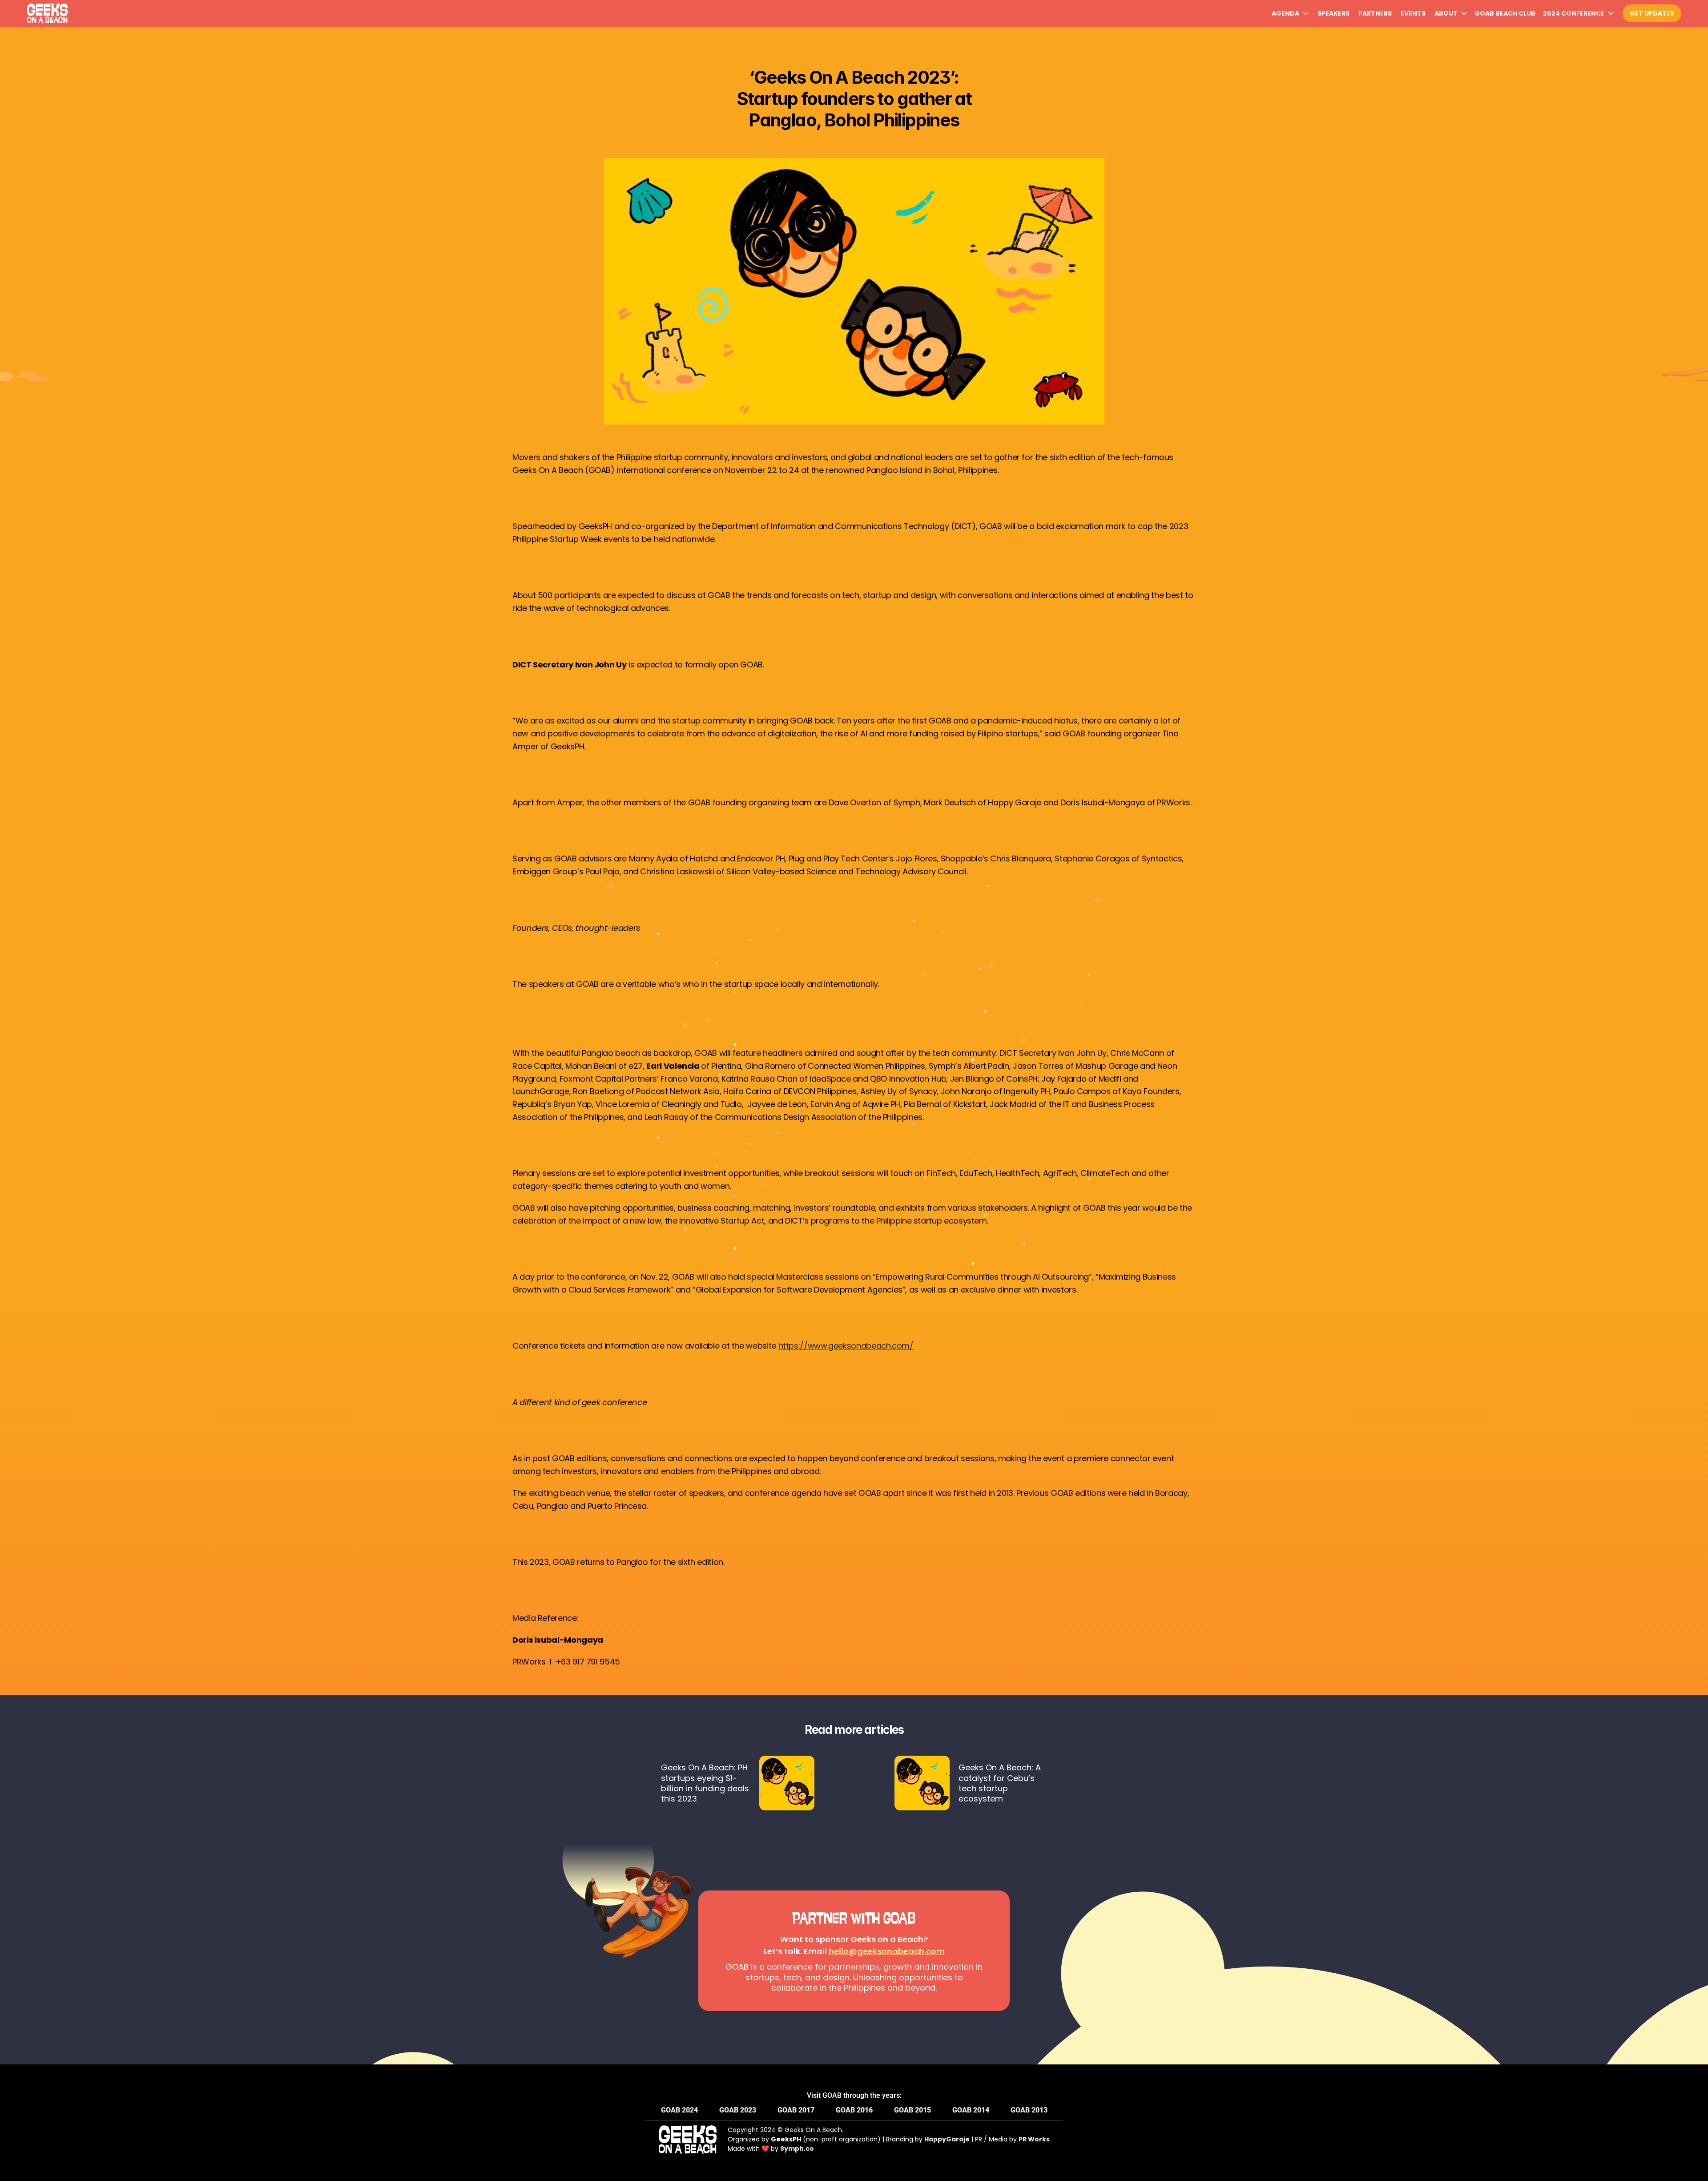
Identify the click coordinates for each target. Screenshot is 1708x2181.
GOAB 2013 (1029, 2110)
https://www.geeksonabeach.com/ (846, 1346)
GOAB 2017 (796, 2110)
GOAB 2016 (854, 2110)
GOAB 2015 (912, 2110)
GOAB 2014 (971, 2110)
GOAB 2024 (679, 2110)
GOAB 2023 (738, 2110)
